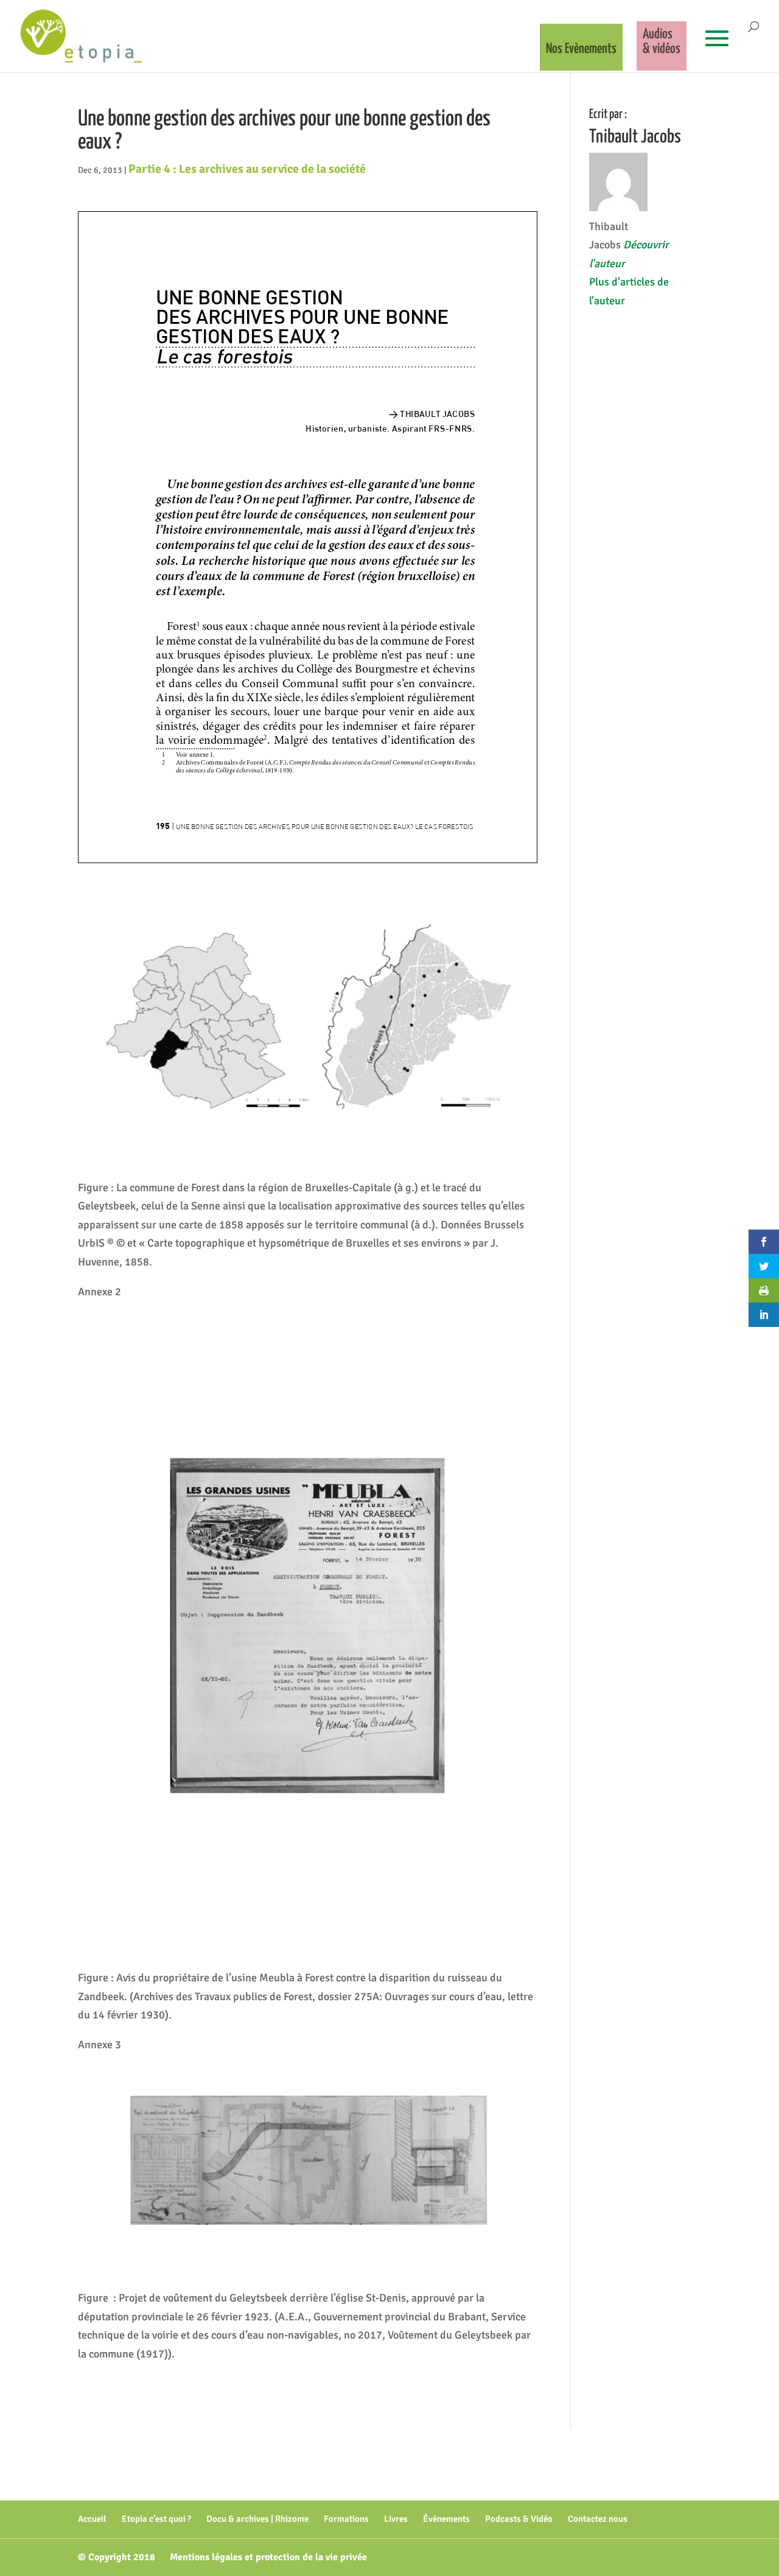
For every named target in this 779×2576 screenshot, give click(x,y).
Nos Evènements (581, 49)
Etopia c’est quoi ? (156, 2519)
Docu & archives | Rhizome (257, 2519)
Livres (396, 2519)
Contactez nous (598, 2519)
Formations (346, 2519)
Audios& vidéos (662, 42)
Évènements (446, 2519)
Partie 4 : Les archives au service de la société (247, 169)
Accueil (92, 2519)
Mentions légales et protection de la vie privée (268, 2557)
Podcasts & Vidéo (519, 2519)
